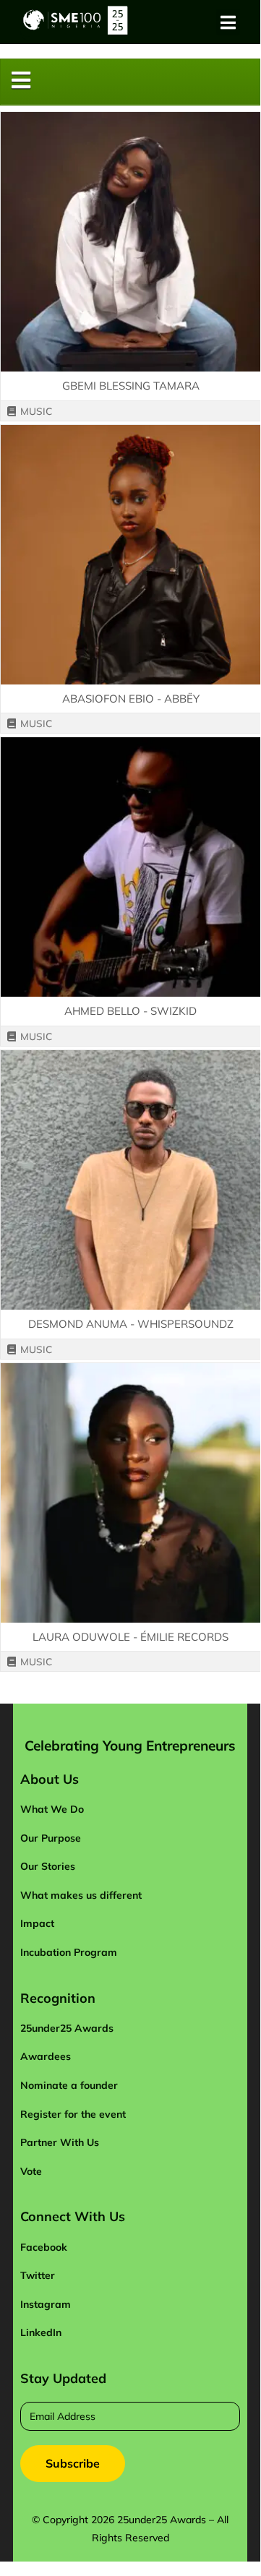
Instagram (46, 2304)
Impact (37, 1923)
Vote (31, 2171)
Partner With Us (60, 2142)
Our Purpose (51, 1838)
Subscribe (73, 2463)
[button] (228, 22)
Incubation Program (69, 1952)
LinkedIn (41, 2332)
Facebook (44, 2247)
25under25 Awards (67, 2028)
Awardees (46, 2056)
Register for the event (73, 2114)
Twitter (38, 2275)
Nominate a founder (69, 2085)
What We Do (52, 1809)
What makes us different (81, 1895)
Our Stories (48, 1866)
